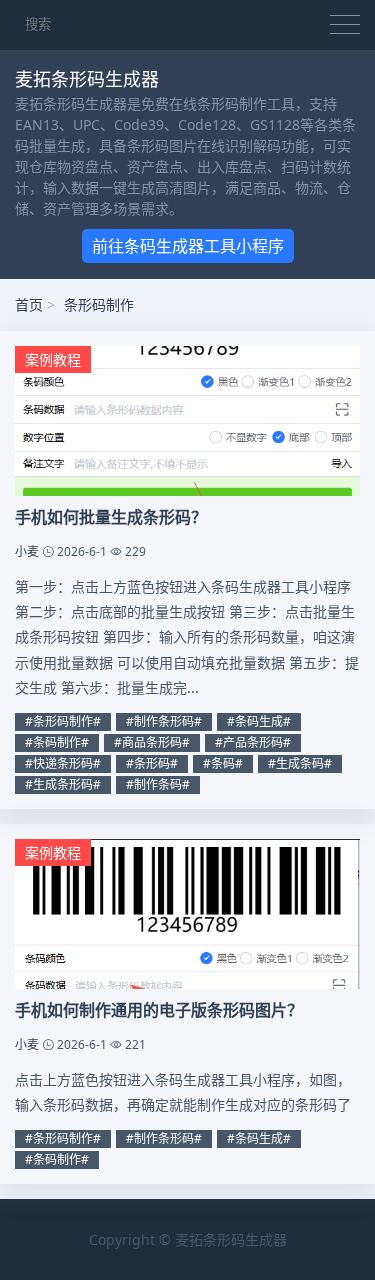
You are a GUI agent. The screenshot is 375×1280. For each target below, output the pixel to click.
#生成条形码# (63, 784)
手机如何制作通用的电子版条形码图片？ (159, 1010)
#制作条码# (158, 784)
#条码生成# (259, 721)
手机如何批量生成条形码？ (111, 517)
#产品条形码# (253, 742)
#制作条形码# (164, 721)
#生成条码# (300, 763)
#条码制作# (57, 742)
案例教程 (53, 359)
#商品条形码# (152, 742)
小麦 (27, 551)
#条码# (223, 763)
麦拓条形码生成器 (231, 1239)
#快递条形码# (63, 763)
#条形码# (152, 763)
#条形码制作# (63, 721)
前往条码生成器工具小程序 (188, 246)
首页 (29, 304)
